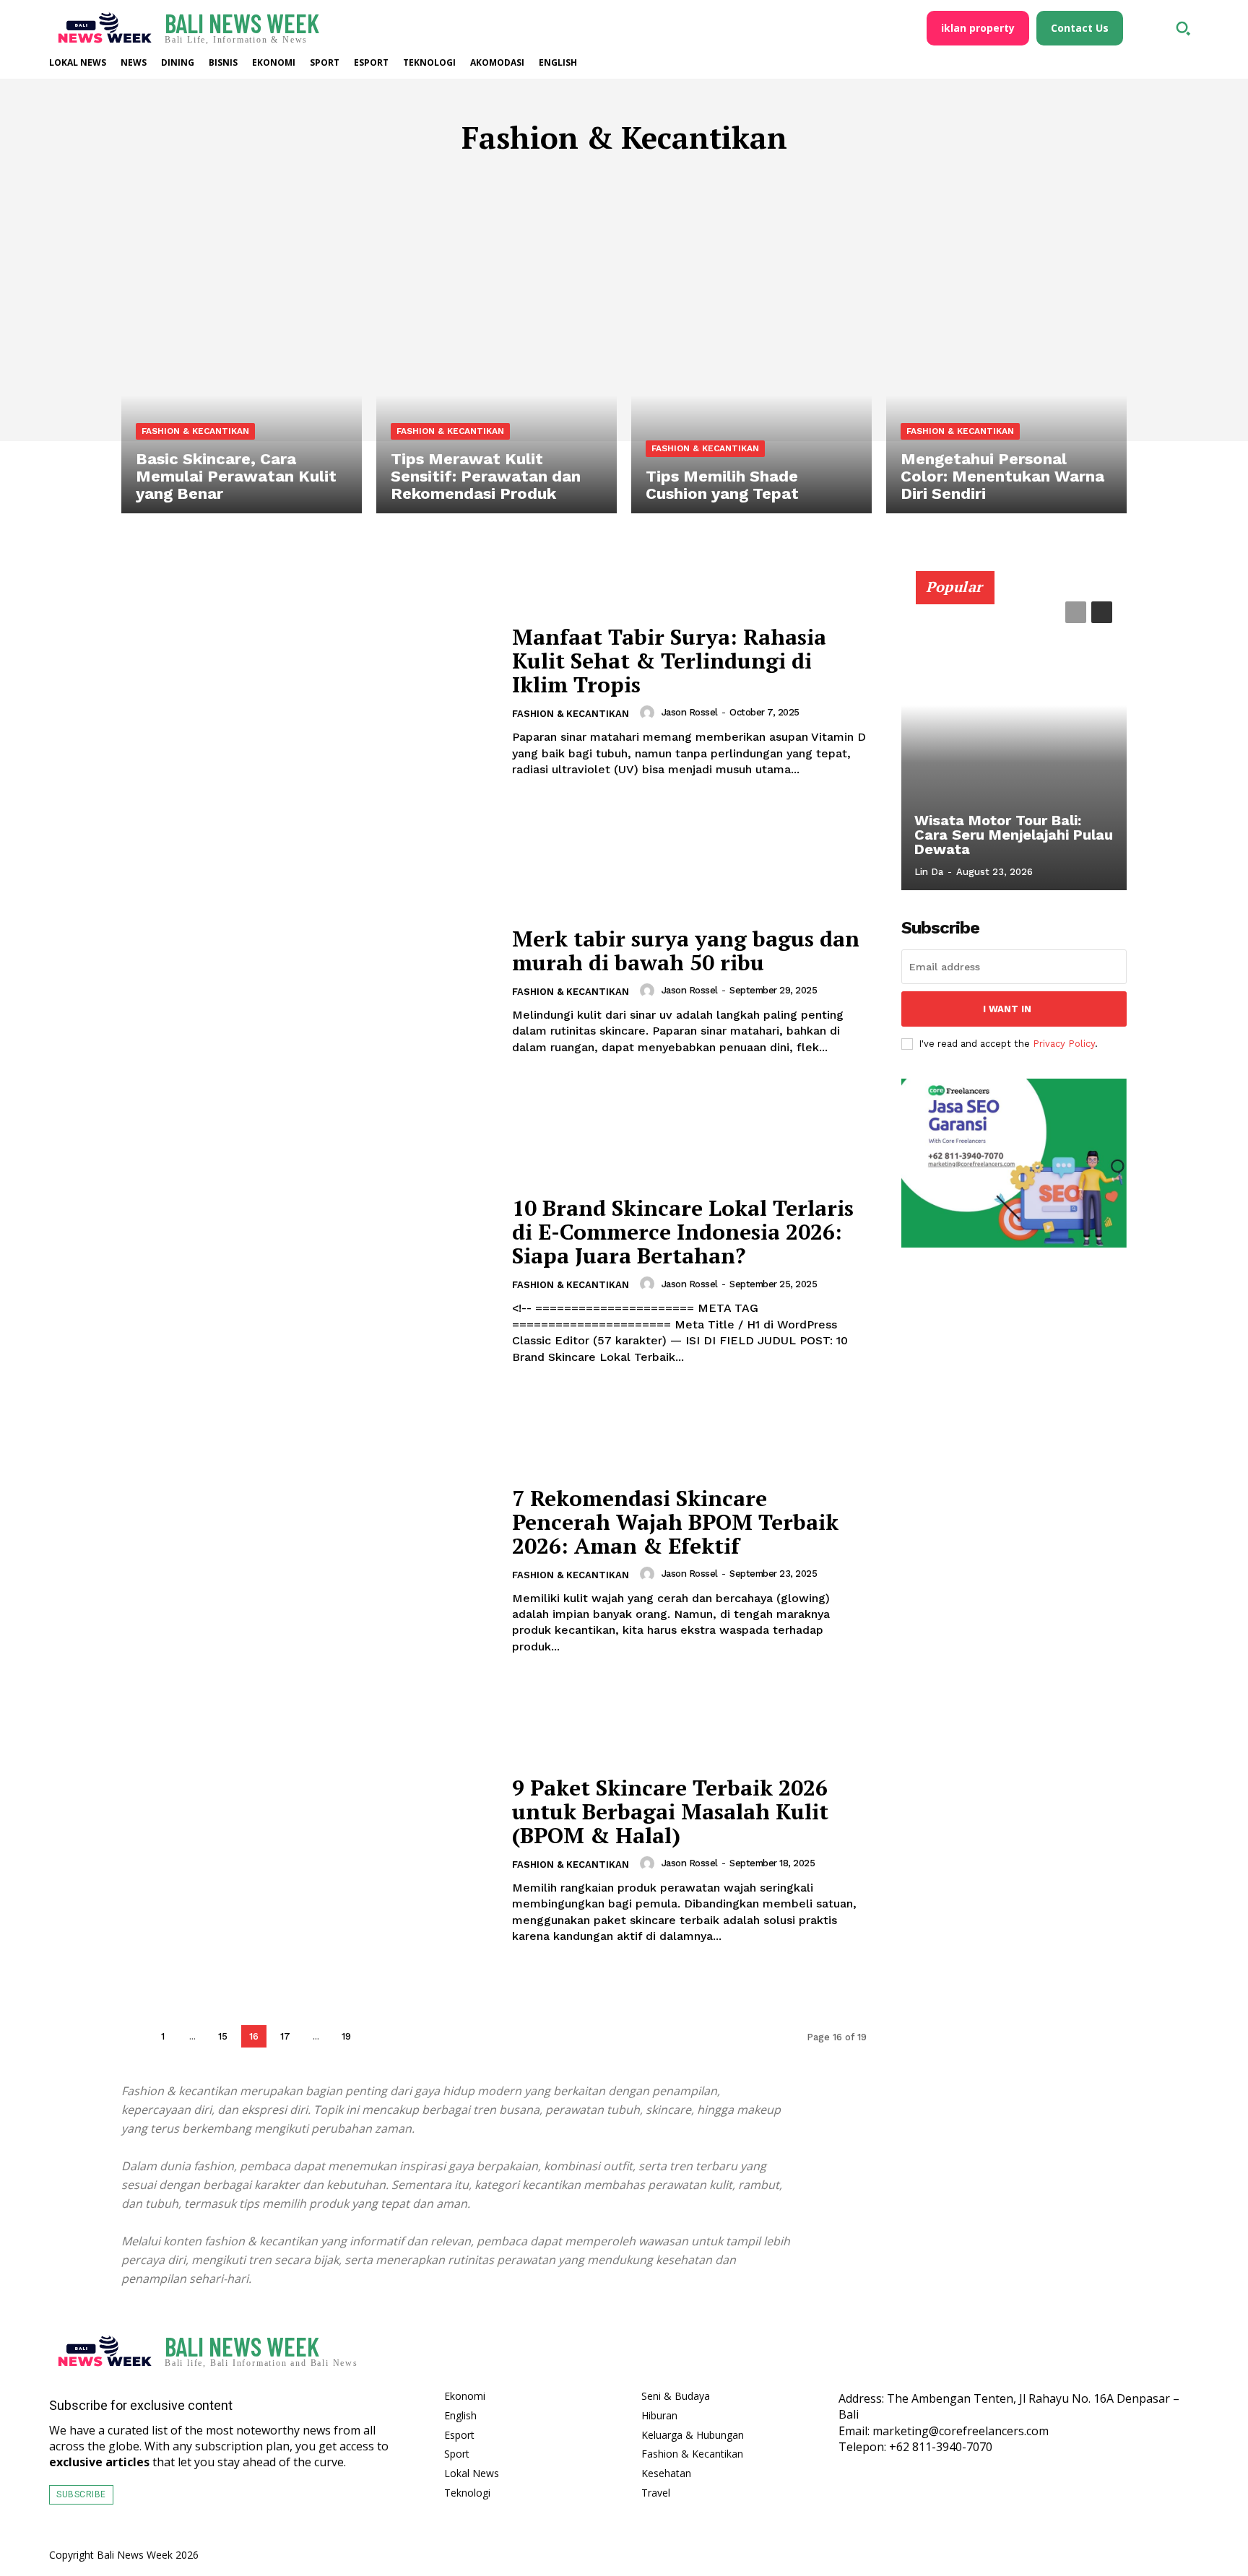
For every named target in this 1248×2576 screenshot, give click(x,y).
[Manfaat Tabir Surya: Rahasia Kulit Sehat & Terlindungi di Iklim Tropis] (308, 701)
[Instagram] (1140, 2355)
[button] (1183, 28)
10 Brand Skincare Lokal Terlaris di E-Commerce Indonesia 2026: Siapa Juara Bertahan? (683, 1232)
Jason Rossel (690, 712)
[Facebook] (1098, 2355)
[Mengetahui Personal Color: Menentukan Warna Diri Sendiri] (1006, 370)
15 (223, 2036)
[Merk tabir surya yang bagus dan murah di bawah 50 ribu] (308, 991)
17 (285, 2036)
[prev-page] (133, 2036)
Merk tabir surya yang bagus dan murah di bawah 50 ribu (686, 950)
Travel (807, 180)
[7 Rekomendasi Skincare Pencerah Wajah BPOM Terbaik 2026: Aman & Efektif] (308, 1571)
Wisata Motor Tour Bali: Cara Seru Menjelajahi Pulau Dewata (1014, 835)
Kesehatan (645, 180)
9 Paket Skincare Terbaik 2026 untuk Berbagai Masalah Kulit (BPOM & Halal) (670, 1811)
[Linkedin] (1182, 2355)
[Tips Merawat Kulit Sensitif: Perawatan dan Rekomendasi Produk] (497, 370)
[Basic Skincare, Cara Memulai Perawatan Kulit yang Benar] (242, 370)
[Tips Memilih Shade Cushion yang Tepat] (751, 370)
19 (346, 2036)
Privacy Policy (1064, 1044)
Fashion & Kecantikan (195, 431)
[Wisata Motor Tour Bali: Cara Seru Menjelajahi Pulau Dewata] (1014, 739)
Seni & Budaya (732, 180)
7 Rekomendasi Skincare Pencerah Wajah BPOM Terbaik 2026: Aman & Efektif (675, 1522)
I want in (1007, 1009)
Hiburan (430, 180)
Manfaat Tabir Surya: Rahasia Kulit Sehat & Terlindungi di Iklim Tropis (669, 661)
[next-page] (377, 2036)
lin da (929, 872)
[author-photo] (649, 713)
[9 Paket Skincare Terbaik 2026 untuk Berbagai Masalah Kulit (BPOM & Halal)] (308, 1860)
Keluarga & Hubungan (533, 180)
